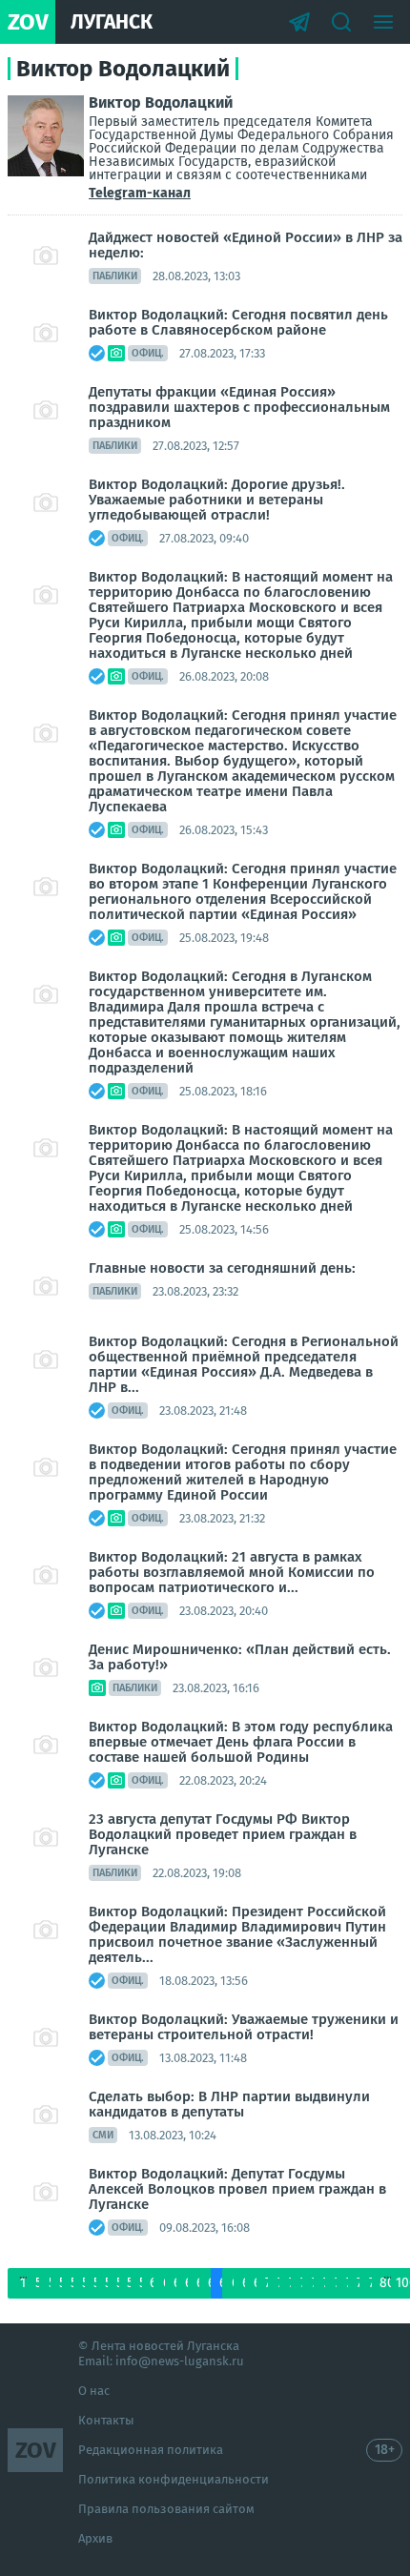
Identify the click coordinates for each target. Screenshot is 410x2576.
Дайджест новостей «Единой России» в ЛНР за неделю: (246, 245)
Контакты (106, 2420)
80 (387, 2283)
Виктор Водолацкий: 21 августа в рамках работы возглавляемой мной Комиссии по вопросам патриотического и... (232, 1572)
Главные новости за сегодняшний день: (222, 1268)
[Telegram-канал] (299, 22)
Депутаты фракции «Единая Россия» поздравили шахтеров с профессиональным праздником (239, 407)
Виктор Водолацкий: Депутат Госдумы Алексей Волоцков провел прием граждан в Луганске (237, 2189)
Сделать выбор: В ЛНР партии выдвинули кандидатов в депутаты (229, 2104)
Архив (95, 2538)
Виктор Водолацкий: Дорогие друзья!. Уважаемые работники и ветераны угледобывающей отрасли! (217, 500)
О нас (94, 2391)
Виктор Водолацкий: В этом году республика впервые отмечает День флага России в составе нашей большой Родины (241, 1742)
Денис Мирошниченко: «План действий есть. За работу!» (240, 1657)
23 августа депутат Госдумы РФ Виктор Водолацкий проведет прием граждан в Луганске (223, 1834)
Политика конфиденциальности (174, 2479)
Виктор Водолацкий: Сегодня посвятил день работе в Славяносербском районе (238, 322)
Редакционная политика (151, 2450)
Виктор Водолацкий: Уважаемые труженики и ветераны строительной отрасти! (244, 2027)
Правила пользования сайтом (166, 2509)
